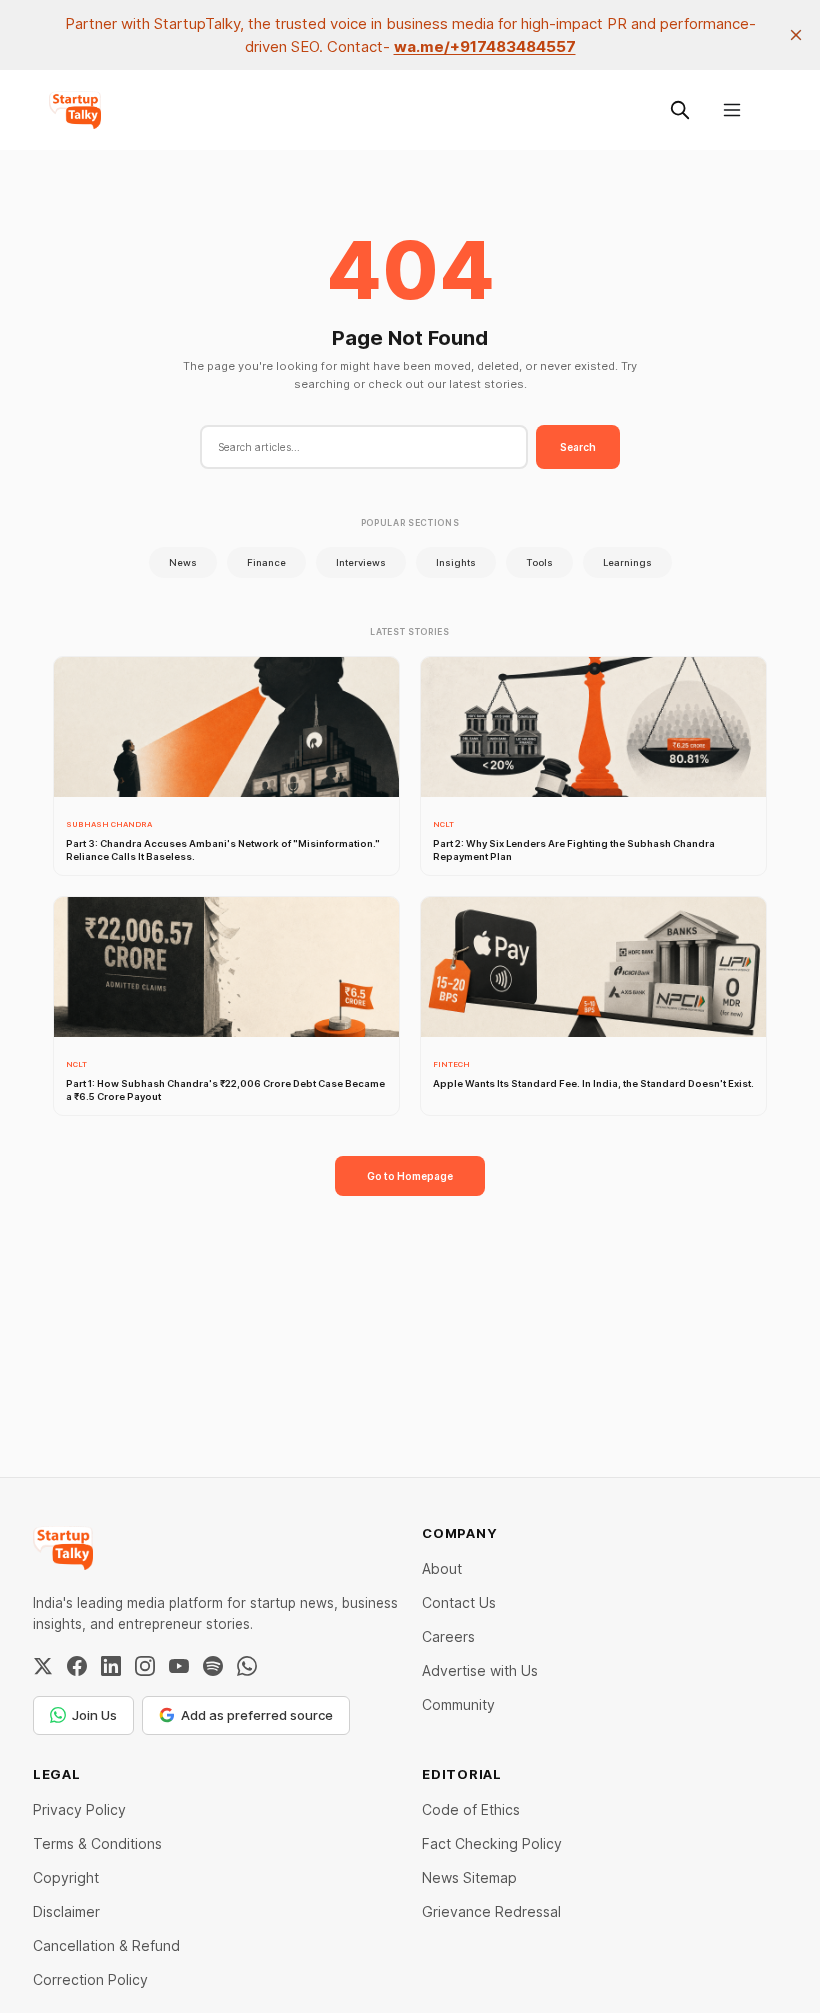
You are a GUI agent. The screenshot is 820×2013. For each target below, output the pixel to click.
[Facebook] (77, 1666)
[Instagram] (145, 1666)
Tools (539, 562)
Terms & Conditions (97, 1843)
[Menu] (732, 110)
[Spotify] (213, 1666)
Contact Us (459, 1602)
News (183, 562)
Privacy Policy (79, 1809)
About (442, 1568)
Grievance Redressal (491, 1911)
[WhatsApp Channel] (247, 1666)
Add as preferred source (257, 1715)
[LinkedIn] (111, 1666)
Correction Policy (90, 1979)
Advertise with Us (480, 1670)
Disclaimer (66, 1911)
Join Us (94, 1715)
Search (578, 447)
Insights (456, 562)
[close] (796, 35)
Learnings (627, 562)
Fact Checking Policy (492, 1843)
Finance (266, 562)
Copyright (66, 1877)
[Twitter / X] (43, 1666)
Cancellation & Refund (106, 1945)
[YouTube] (179, 1666)
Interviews (361, 562)
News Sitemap (469, 1877)
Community (458, 1704)
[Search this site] (680, 110)
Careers (448, 1636)
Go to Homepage (410, 1176)
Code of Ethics (471, 1809)
